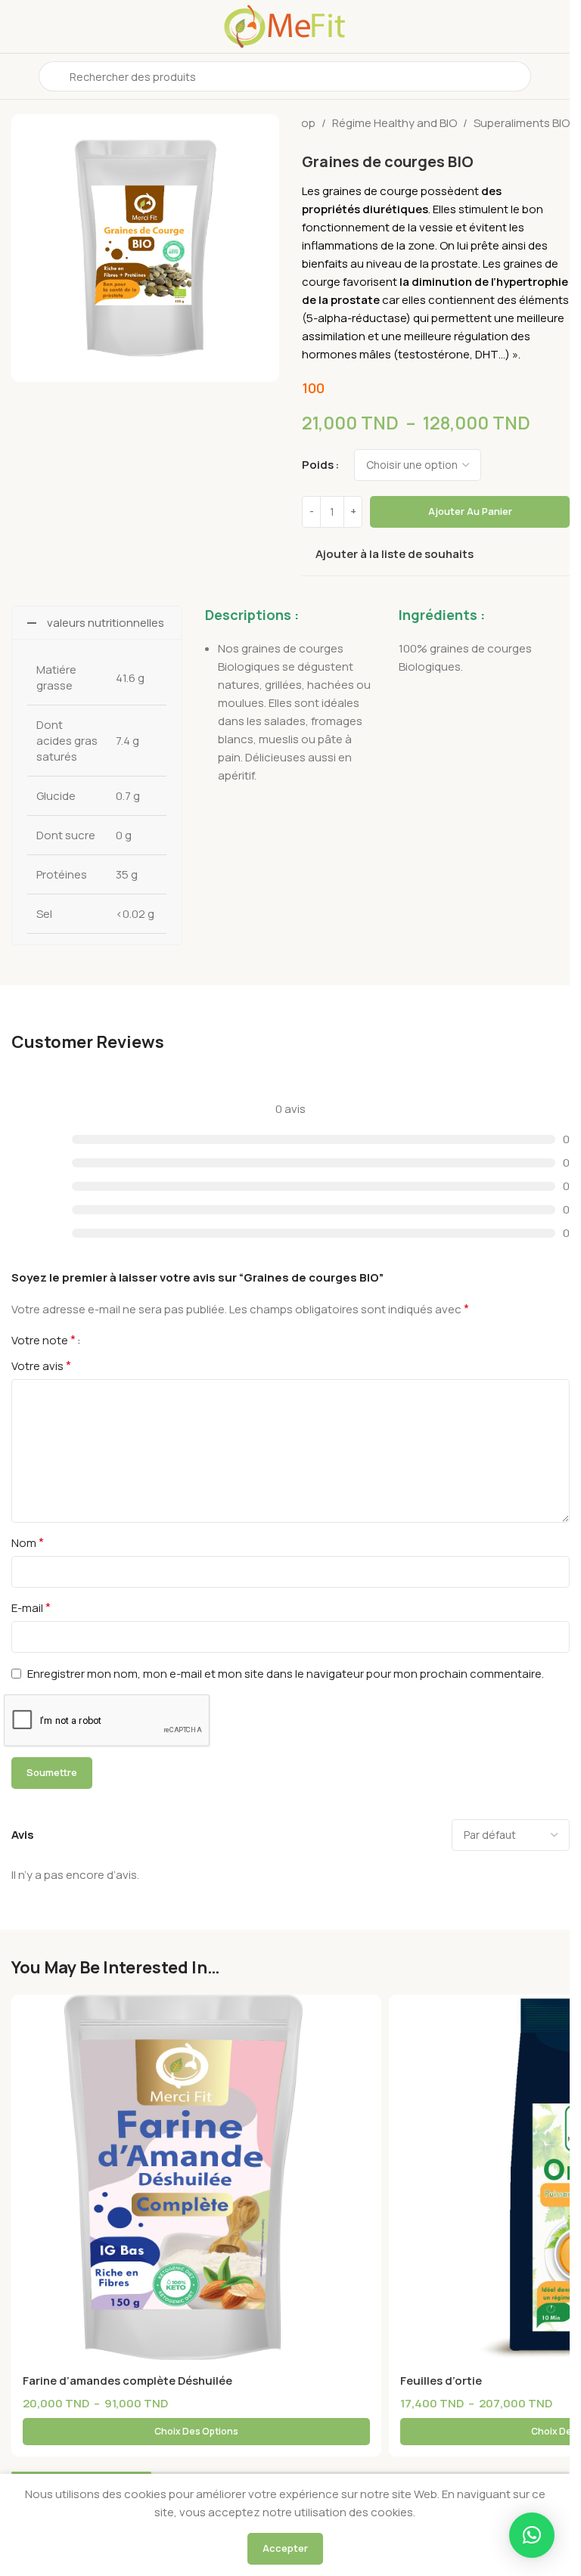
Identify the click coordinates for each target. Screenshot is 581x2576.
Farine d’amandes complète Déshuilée (127, 2381)
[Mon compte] (552, 76)
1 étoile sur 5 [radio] (98, 1340)
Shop (301, 123)
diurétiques (395, 209)
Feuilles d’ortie (441, 2381)
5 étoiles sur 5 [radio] (147, 1340)
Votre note (43, 1340)
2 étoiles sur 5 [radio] (110, 1340)
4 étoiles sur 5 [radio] (135, 1340)
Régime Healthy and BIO (395, 123)
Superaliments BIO (522, 123)
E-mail (31, 1607)
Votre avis (41, 1365)
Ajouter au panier (470, 511)
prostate (455, 263)
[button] (532, 2535)
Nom (28, 1542)
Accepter (285, 2548)
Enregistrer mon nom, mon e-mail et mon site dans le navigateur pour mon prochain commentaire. (286, 1674)
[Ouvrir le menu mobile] (17, 76)
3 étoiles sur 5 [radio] (123, 1340)
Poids (318, 465)
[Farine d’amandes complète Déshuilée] (196, 2179)
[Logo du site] (285, 25)
